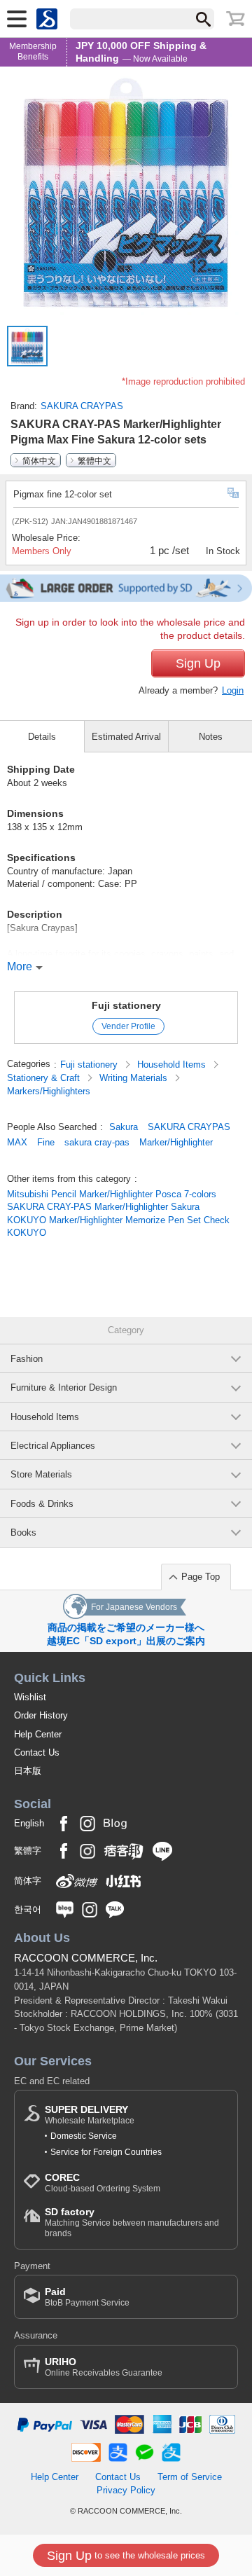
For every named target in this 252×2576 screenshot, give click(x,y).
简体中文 (39, 460)
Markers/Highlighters (49, 1091)
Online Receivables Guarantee (104, 2367)
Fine (46, 1142)
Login (233, 690)
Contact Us (37, 1752)
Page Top (201, 1577)
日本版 (28, 1771)
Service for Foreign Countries (106, 2152)
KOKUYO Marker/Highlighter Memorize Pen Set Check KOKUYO (118, 1226)
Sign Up (198, 663)
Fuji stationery (126, 1005)
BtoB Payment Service (87, 2297)
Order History (41, 1715)
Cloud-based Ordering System (103, 2183)
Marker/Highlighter (176, 1142)
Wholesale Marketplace (90, 2115)
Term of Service (190, 2477)
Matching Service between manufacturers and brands (132, 2222)
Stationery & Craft (45, 1078)
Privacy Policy (126, 2490)
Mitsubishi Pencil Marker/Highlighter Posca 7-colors (112, 1194)
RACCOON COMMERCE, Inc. (86, 1958)
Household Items (173, 1065)
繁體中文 (94, 460)
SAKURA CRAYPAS (82, 406)
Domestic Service (84, 2136)
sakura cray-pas (97, 1142)
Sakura (124, 1127)
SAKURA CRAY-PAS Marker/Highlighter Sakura (103, 1207)
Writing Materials (135, 1078)
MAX (17, 1142)
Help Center (38, 1734)
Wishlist (30, 1697)
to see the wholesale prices (126, 2556)
